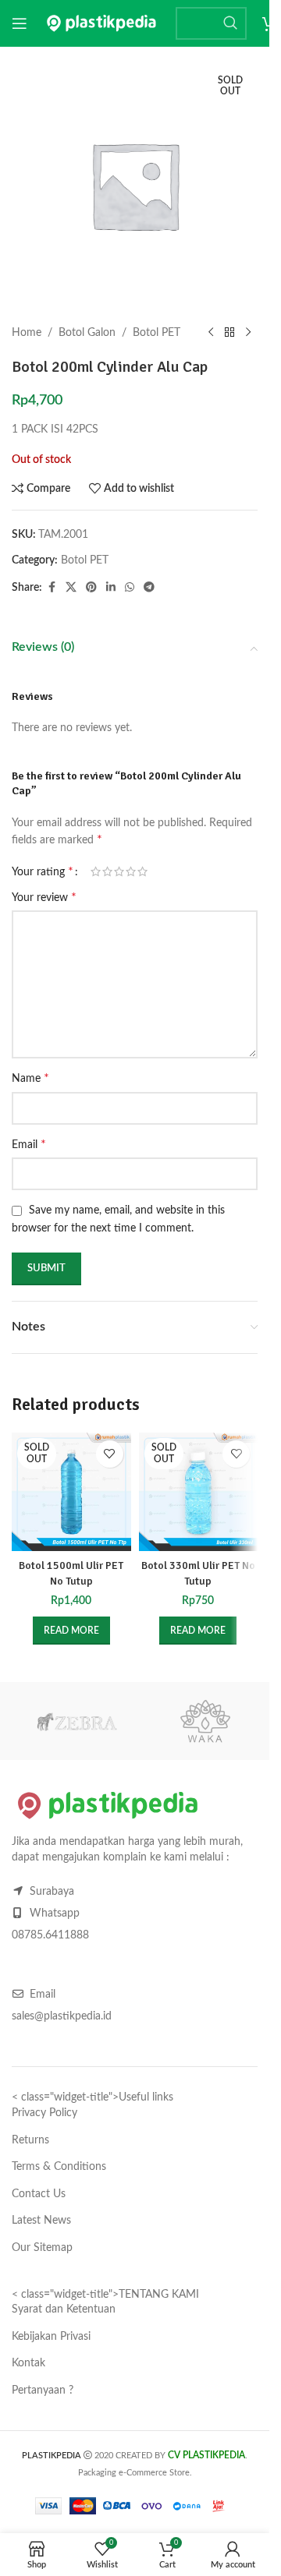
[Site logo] (101, 23)
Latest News (41, 2221)
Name (30, 1078)
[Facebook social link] (52, 588)
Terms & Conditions (59, 2167)
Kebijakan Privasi (51, 2337)
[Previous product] (211, 333)
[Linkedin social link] (111, 588)
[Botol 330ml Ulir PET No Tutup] (199, 1492)
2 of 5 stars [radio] (107, 871)
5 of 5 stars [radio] (142, 871)
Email (29, 1144)
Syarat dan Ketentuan (64, 2309)
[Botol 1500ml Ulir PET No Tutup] (71, 1492)
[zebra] (76, 1721)
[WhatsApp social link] (130, 588)
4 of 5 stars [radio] (131, 871)
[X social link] (71, 588)
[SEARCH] (230, 23)
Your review (44, 897)
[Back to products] (229, 333)
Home (27, 333)
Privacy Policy (44, 2113)
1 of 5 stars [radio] (96, 871)
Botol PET (157, 333)
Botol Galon (87, 333)
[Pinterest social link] (91, 588)
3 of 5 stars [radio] (119, 871)
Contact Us (39, 2194)
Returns (30, 2140)
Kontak (28, 2363)
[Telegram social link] (149, 588)
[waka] (205, 1721)
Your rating (43, 871)
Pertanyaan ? (43, 2390)
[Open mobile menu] (20, 23)
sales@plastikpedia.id (62, 2016)
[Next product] (248, 333)
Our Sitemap (42, 2248)
